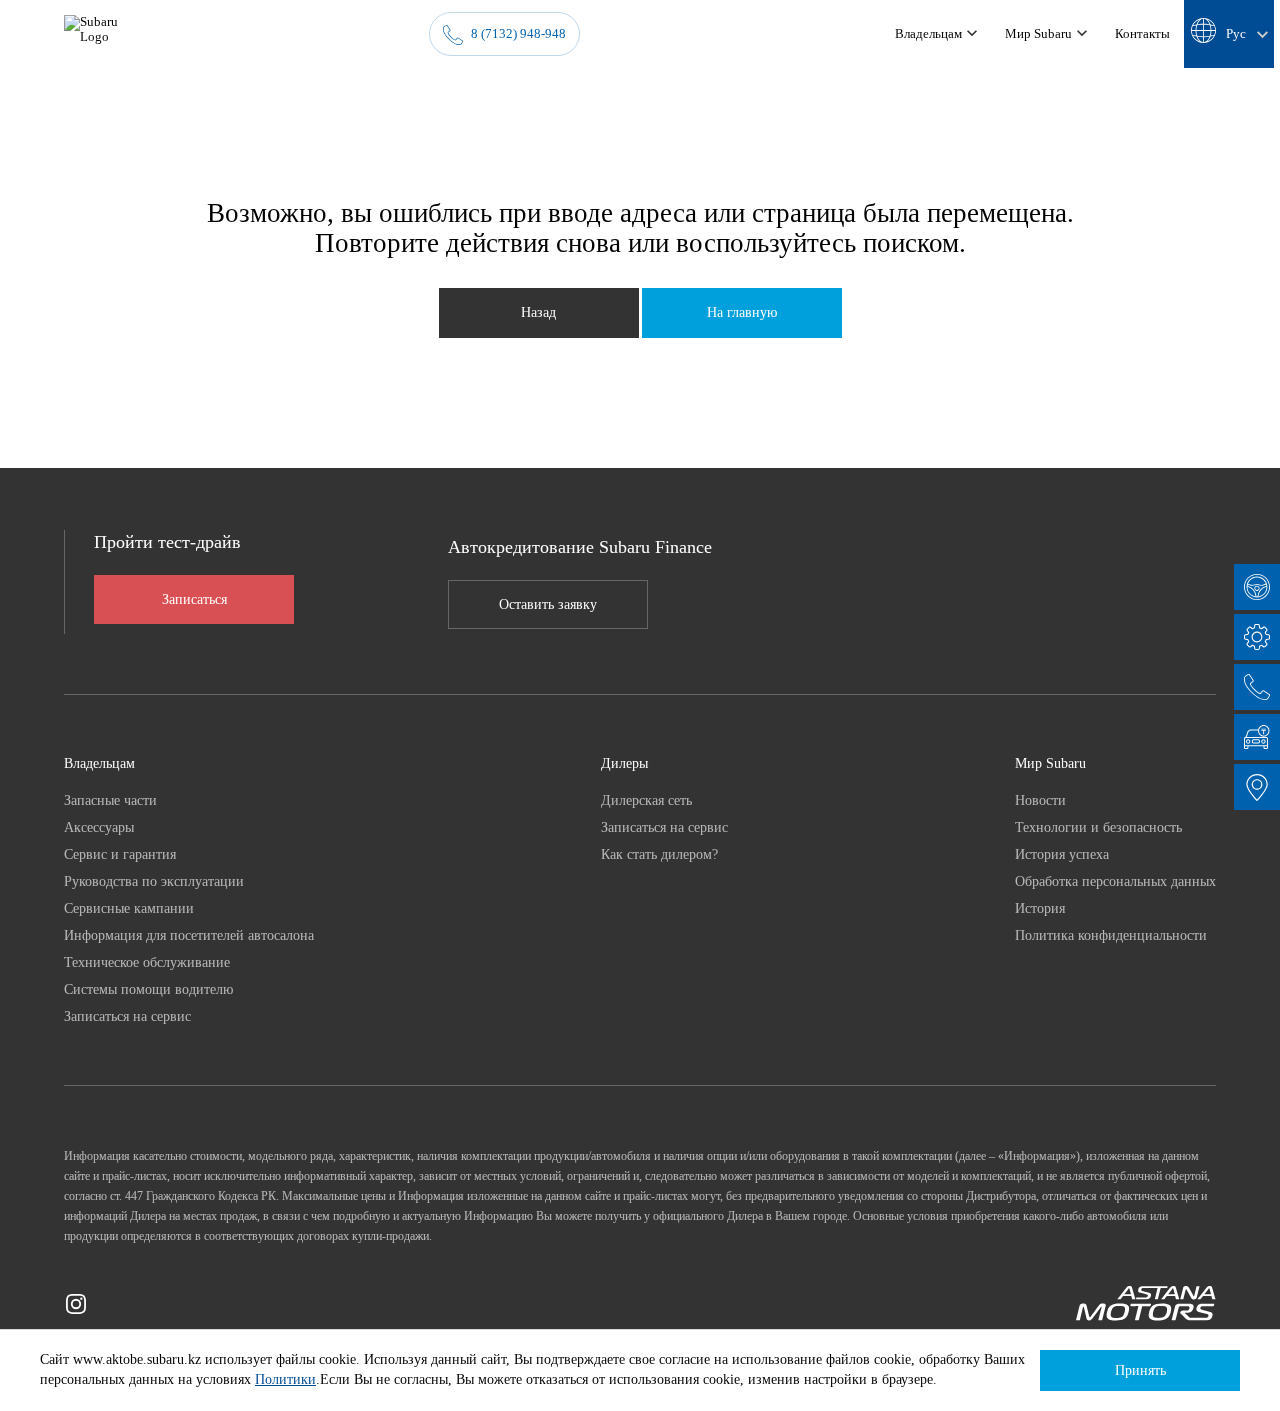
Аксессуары (99, 827)
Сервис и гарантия (120, 854)
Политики (285, 1379)
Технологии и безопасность (1098, 827)
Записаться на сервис (127, 1016)
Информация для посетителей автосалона (189, 935)
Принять (1140, 1370)
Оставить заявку (548, 604)
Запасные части (110, 800)
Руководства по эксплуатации (154, 881)
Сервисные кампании (129, 908)
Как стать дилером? (659, 854)
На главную (742, 312)
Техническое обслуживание (147, 962)
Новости (1040, 800)
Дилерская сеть (646, 800)
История (1040, 908)
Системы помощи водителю (148, 989)
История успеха (1062, 854)
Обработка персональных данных (1115, 881)
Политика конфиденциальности (1111, 935)
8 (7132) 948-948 (518, 34)
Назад (538, 312)
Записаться (194, 599)
